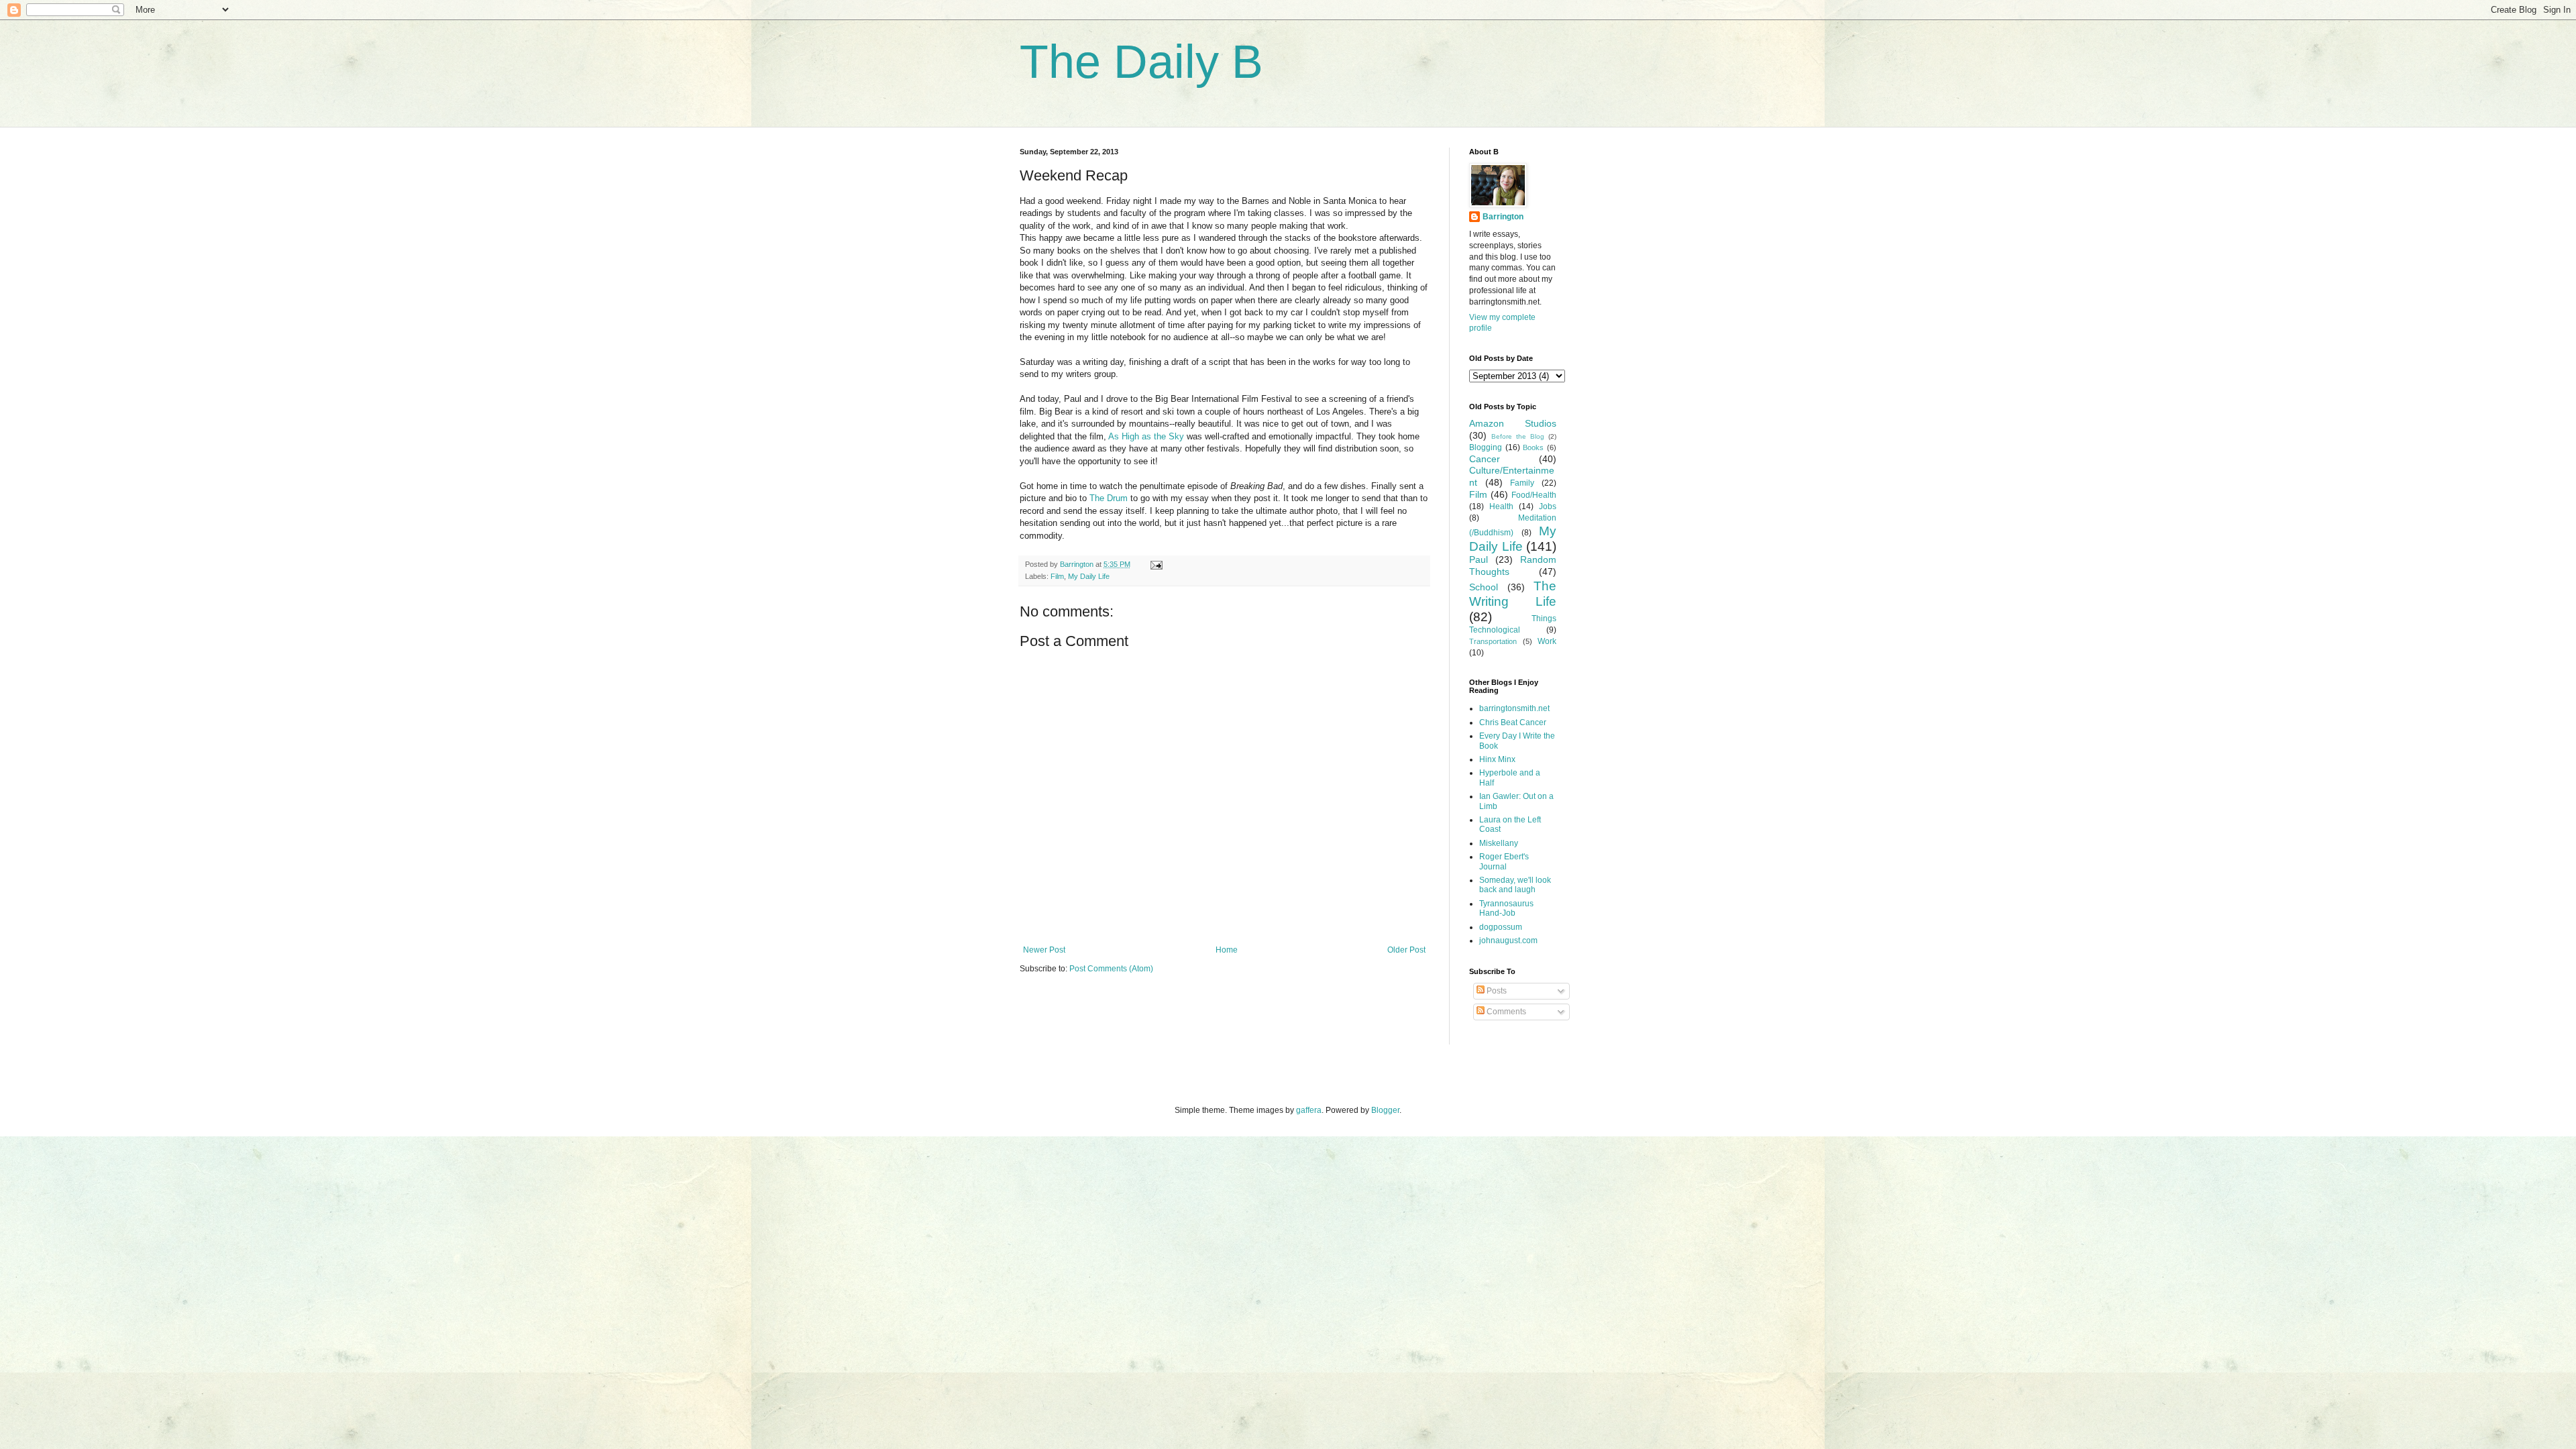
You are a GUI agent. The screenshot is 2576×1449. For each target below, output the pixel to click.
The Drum (1109, 498)
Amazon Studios (1513, 423)
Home (1227, 950)
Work (1547, 641)
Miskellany (1499, 843)
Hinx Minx (1497, 759)
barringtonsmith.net (1514, 708)
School (1484, 587)
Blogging (1486, 447)
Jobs (1548, 506)
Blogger (1385, 1110)
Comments (1505, 1012)
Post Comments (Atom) (1111, 969)
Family (1522, 483)
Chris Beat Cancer (1513, 722)
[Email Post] (1156, 564)
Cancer (1485, 459)
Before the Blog (1518, 436)
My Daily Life (1089, 576)
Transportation (1493, 641)
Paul (1479, 559)
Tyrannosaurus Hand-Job (1506, 908)
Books (1533, 447)
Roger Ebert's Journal (1504, 861)
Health (1501, 506)
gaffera (1309, 1110)
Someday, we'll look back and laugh (1515, 885)
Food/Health (1534, 495)
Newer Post (1044, 950)
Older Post (1406, 950)
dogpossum (1501, 927)
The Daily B (1141, 62)
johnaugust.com (1508, 941)
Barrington (1503, 217)
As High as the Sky (1146, 436)
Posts (1496, 991)
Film (1057, 576)
